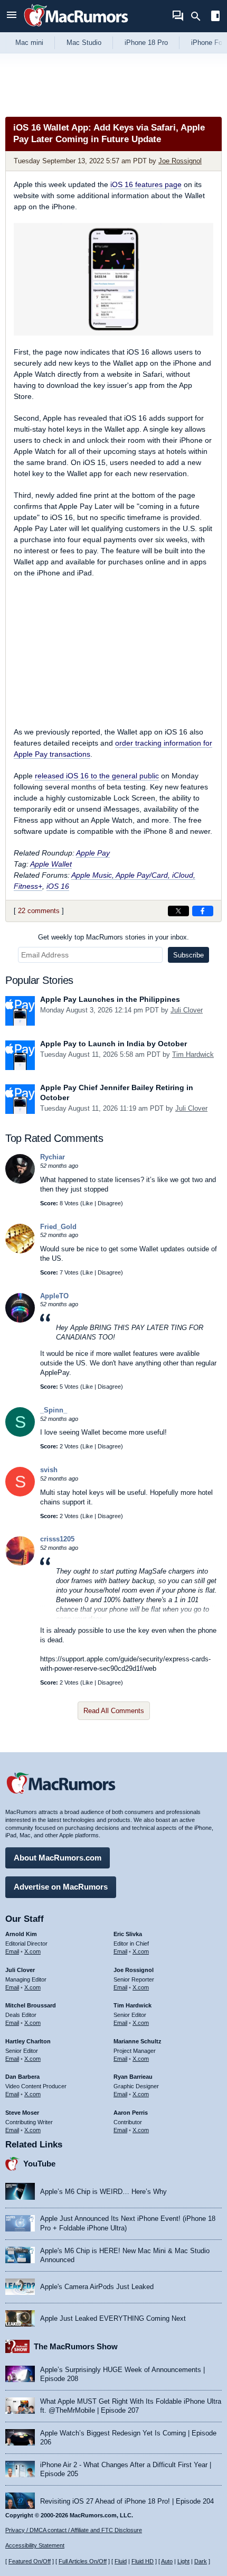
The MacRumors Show (76, 2346)
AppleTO (54, 1296)
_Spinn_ (54, 1410)
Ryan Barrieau (133, 2077)
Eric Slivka (128, 1934)
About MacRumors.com (58, 1858)
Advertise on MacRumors (61, 1887)
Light (183, 2561)
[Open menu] (12, 16)
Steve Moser (22, 2113)
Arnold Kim (21, 1934)
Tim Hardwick (193, 1054)
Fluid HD (143, 2561)
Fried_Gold (58, 1227)
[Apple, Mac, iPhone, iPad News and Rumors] (76, 28)
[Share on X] (178, 911)
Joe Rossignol (180, 161)
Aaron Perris (131, 2113)
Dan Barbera (22, 2077)
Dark (201, 2561)
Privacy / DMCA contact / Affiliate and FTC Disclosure (74, 2530)
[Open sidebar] (215, 17)
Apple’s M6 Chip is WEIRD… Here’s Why (103, 2192)
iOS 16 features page (146, 184)
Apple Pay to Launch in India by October (113, 1044)
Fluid (121, 2561)
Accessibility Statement (35, 2545)
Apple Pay (93, 853)
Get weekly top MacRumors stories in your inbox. (113, 937)
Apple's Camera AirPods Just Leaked (97, 2287)
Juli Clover (187, 1010)
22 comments (39, 911)
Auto (167, 2561)
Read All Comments (114, 1711)
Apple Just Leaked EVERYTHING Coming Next (113, 2318)
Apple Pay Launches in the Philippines (110, 999)
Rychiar (53, 1157)
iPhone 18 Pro (146, 43)
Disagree (109, 1203)
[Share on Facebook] (203, 911)
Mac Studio (84, 43)
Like (88, 1203)
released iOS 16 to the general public (97, 776)
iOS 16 (58, 886)
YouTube (39, 2164)
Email (12, 1951)
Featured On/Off (30, 2561)
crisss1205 (57, 1539)
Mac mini (29, 43)
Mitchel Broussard (31, 2005)
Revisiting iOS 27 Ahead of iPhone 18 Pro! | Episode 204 (127, 2501)
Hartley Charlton (28, 2041)
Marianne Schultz (138, 2041)
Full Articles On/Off (83, 2561)
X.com (32, 1951)
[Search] (199, 16)
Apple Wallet (51, 864)
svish (49, 1470)
